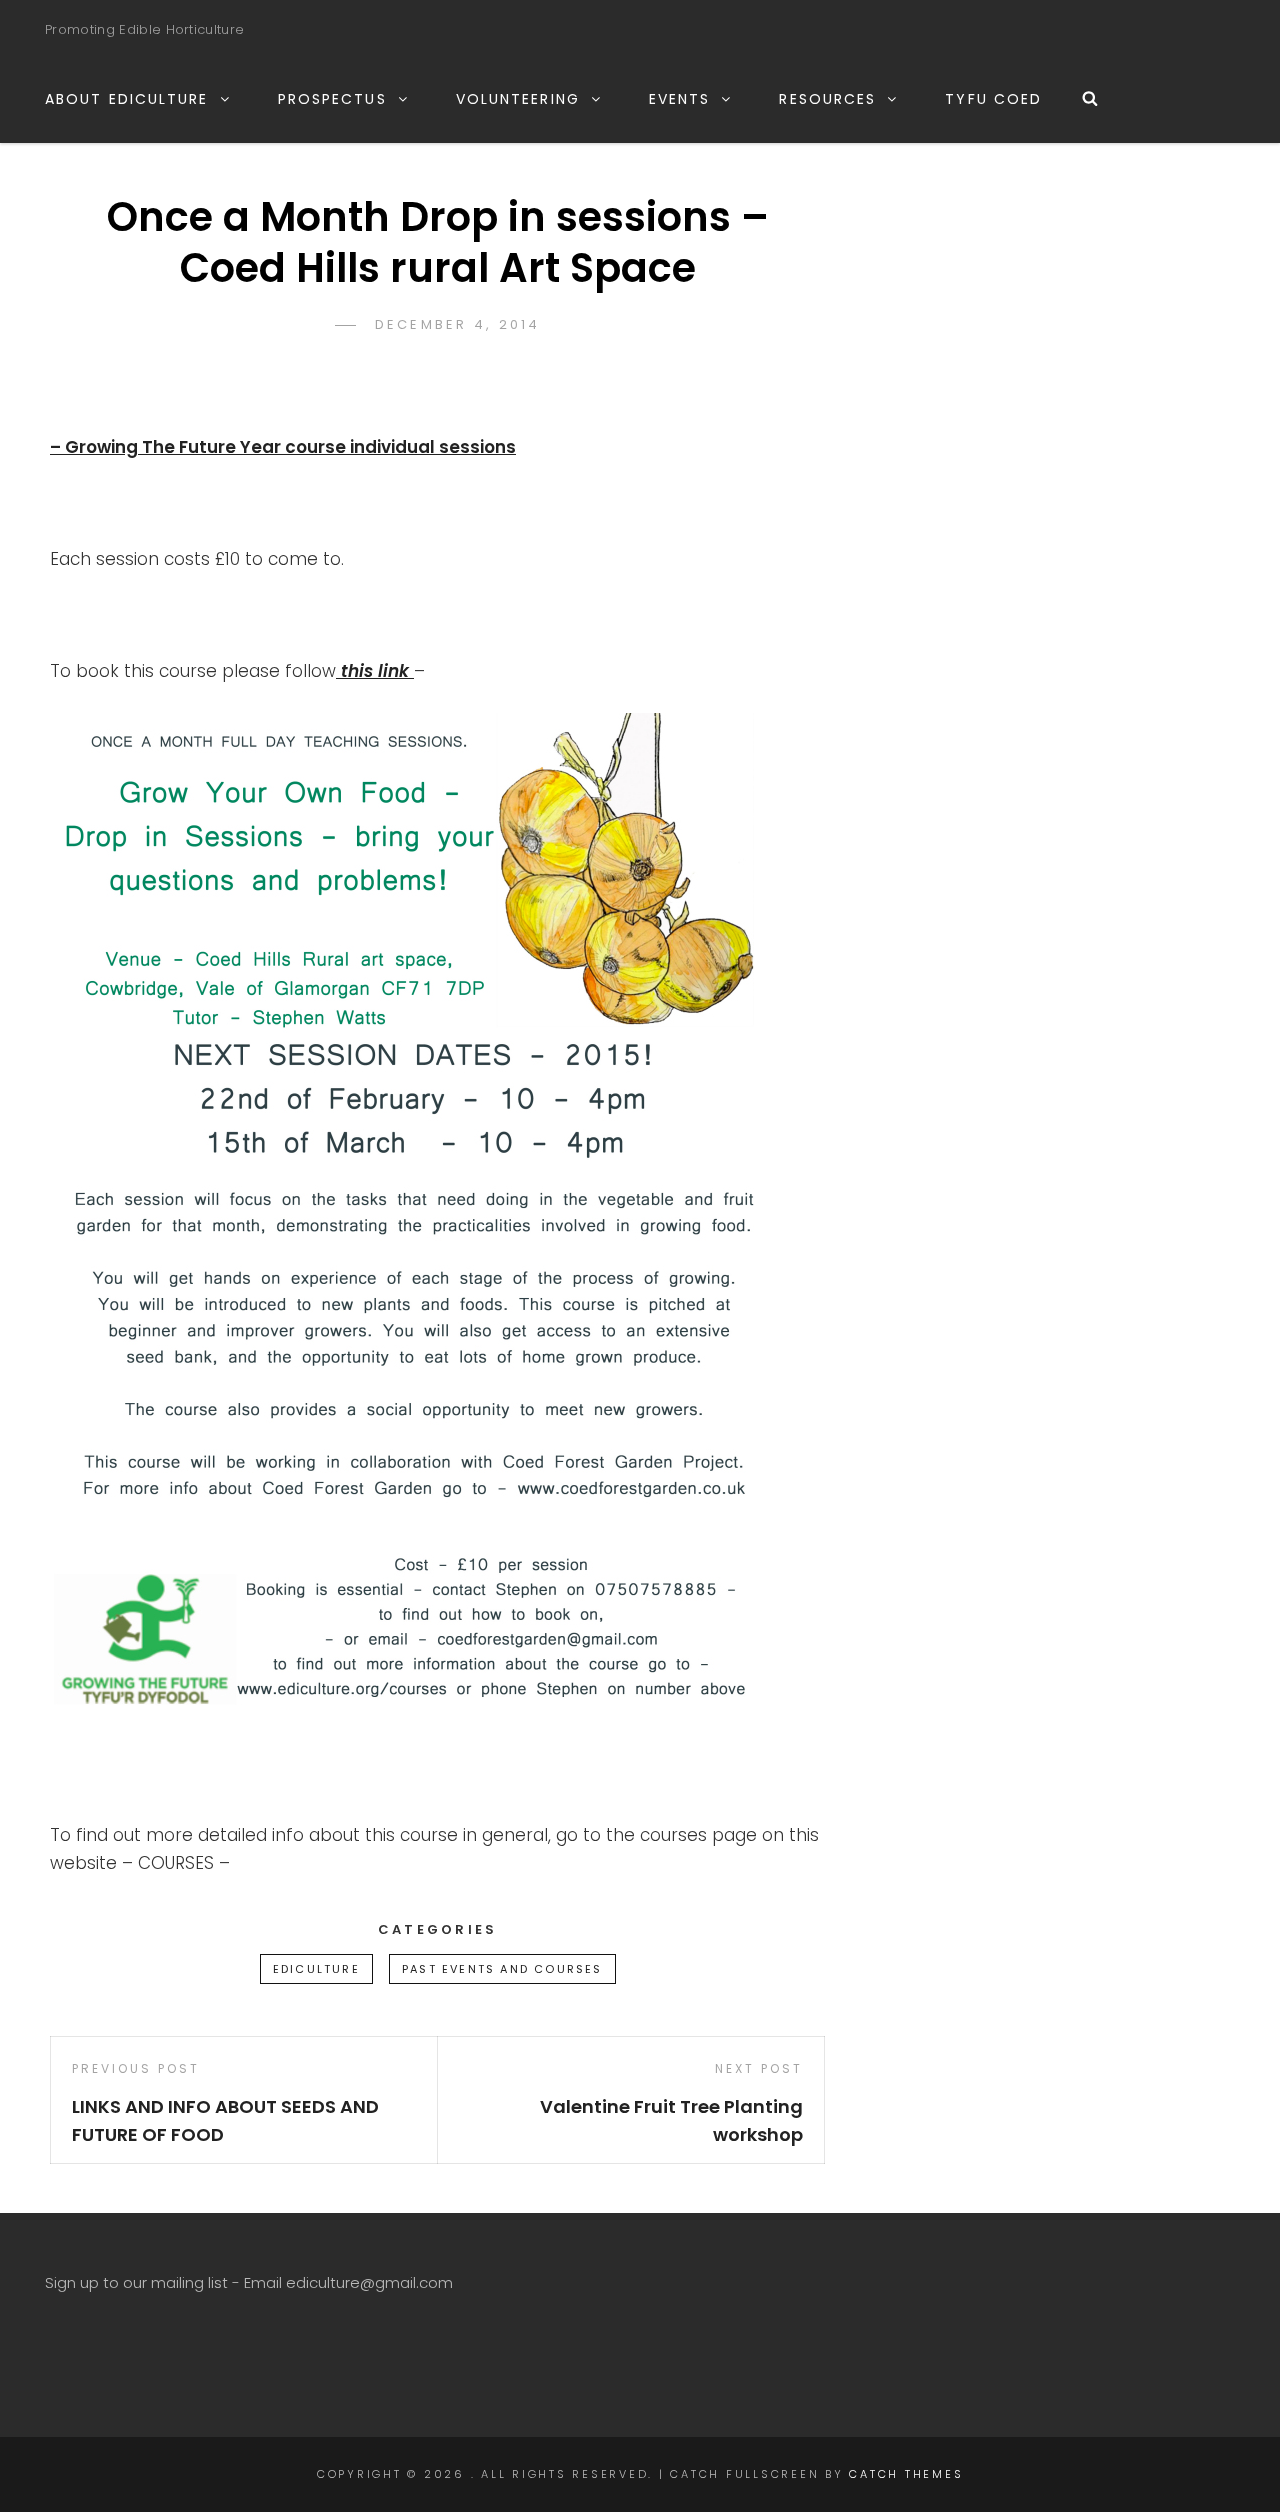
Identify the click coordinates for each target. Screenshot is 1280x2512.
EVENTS (680, 99)
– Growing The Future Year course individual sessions (283, 447)
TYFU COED (993, 99)
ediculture (316, 1969)
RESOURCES (827, 99)
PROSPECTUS (332, 99)
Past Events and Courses (502, 1969)
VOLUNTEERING (518, 99)
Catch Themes (906, 2474)
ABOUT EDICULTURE (127, 99)
